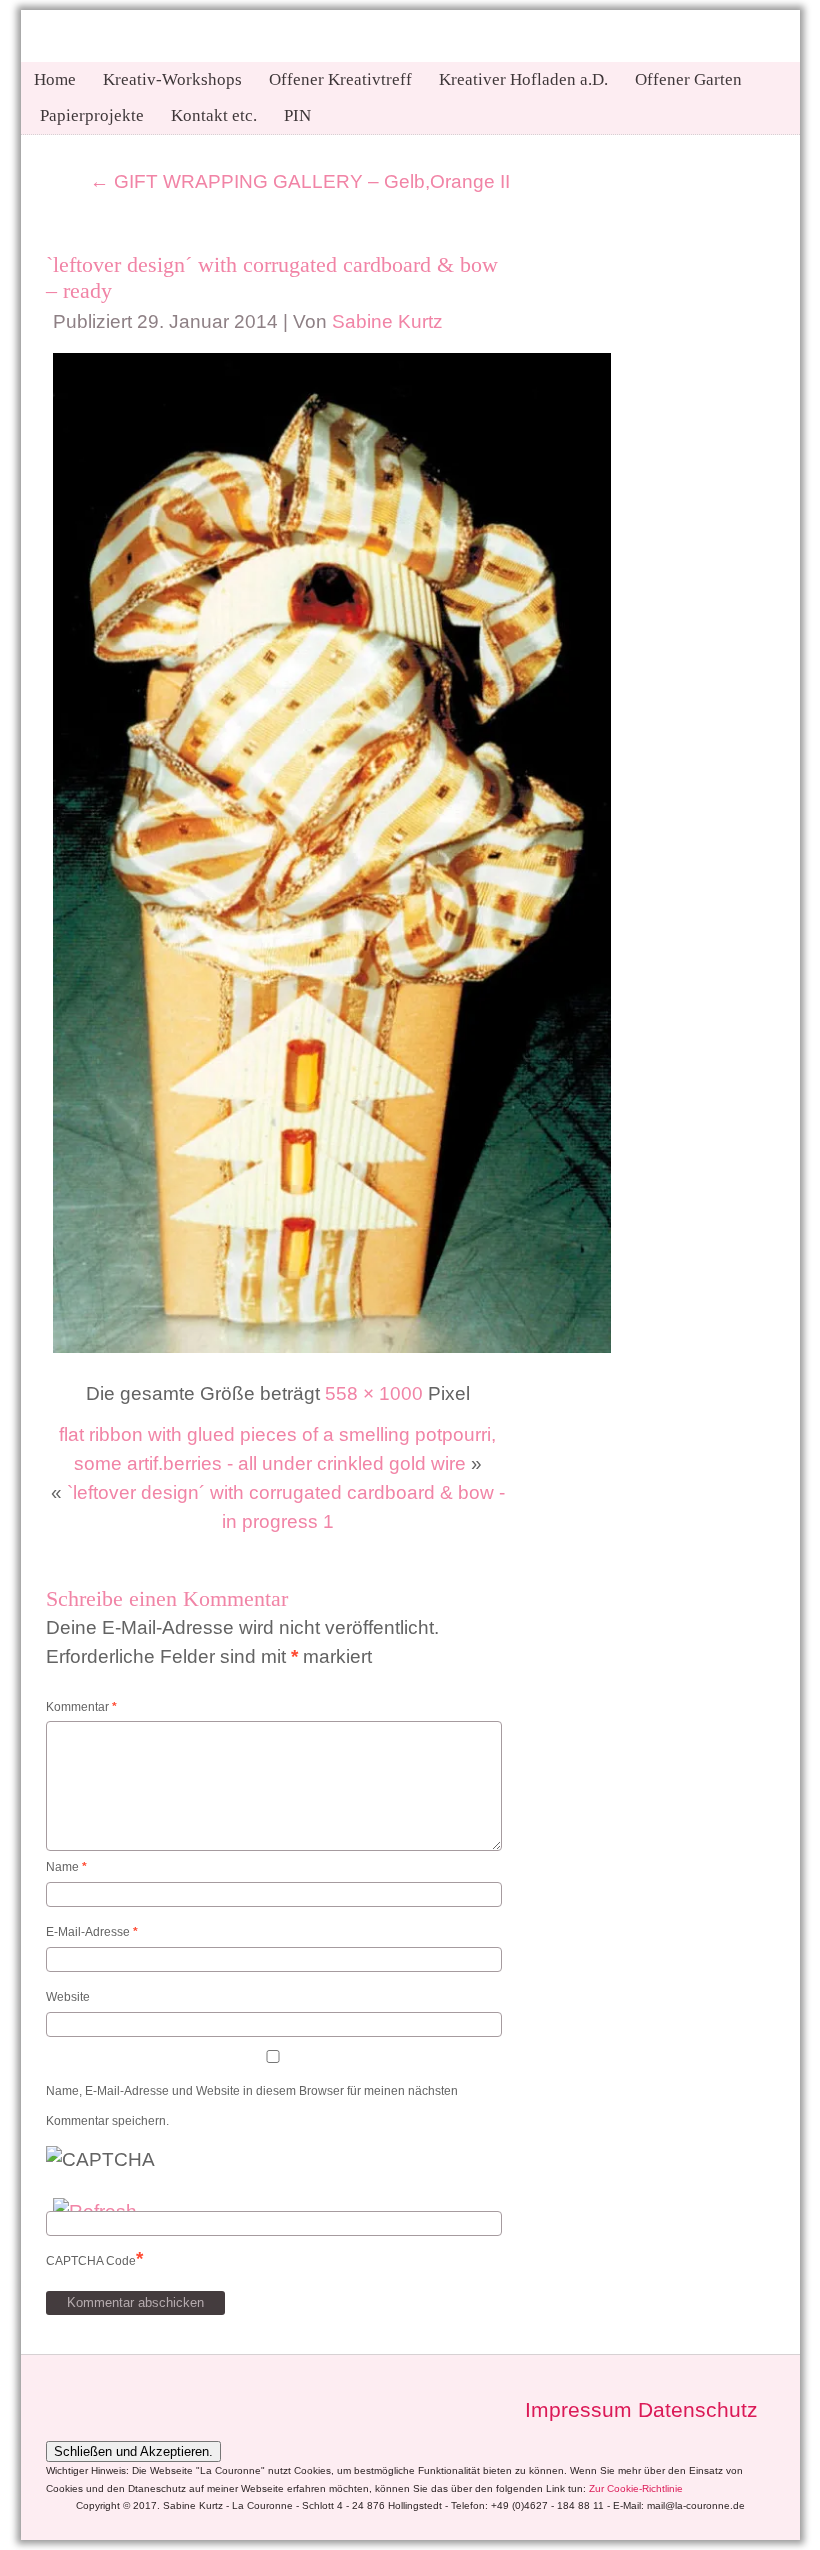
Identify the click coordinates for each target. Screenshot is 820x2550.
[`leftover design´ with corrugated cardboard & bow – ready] (332, 1353)
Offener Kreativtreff (340, 79)
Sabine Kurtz (387, 321)
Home (55, 79)
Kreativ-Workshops (172, 79)
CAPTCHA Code (91, 2261)
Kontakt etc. (214, 115)
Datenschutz (698, 2410)
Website (68, 1997)
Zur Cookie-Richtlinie (636, 2488)
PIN (297, 115)
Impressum (578, 2410)
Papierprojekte (92, 115)
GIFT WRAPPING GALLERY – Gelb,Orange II (300, 181)
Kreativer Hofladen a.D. (523, 79)
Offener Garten (688, 79)
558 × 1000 (374, 1393)
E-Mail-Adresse (92, 1932)
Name (66, 1867)
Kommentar (81, 1707)
